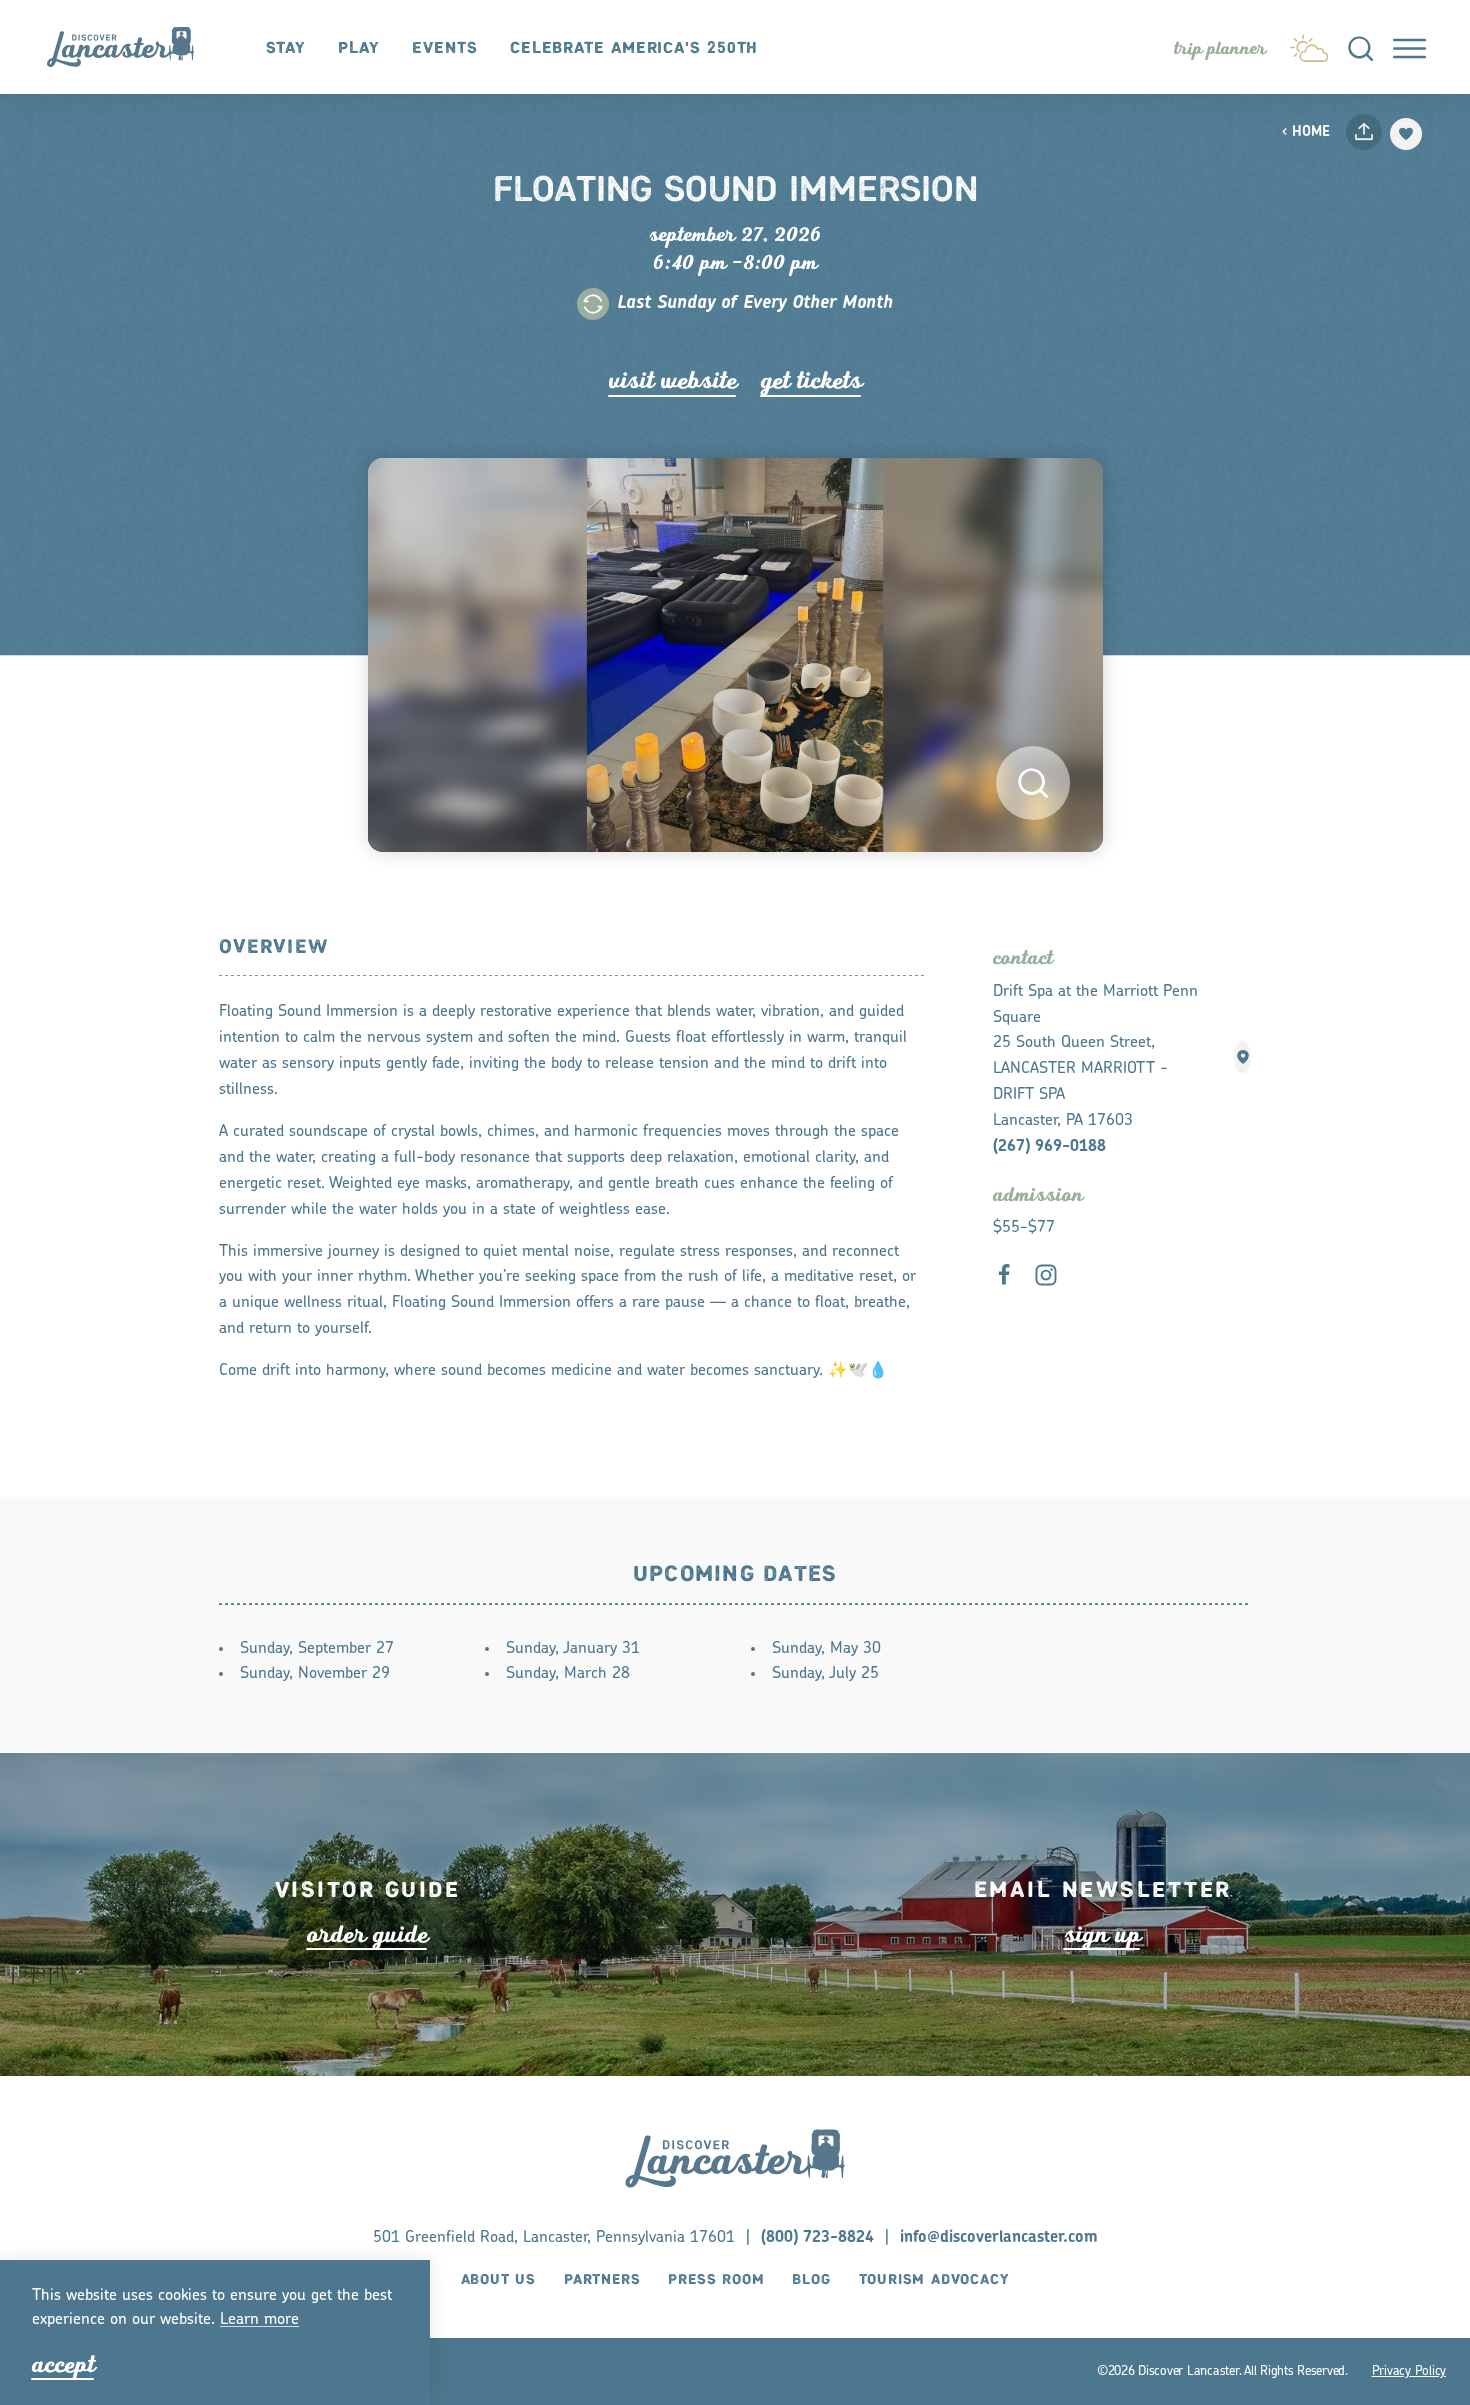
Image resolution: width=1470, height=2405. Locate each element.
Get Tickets (811, 380)
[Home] (130, 46)
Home (1311, 133)
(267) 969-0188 (1049, 1147)
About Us (498, 2280)
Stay (286, 48)
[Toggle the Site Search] (1360, 47)
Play (359, 48)
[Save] (1406, 134)
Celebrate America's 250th (634, 48)
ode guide (367, 1934)
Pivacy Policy (1409, 2370)
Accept (63, 2364)
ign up (1102, 1934)
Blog (811, 2280)
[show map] (1242, 1057)
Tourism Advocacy (934, 2280)
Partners (602, 2280)
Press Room (716, 2280)
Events (444, 48)
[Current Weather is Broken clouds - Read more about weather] (1309, 44)
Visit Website (673, 380)
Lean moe (259, 2320)
